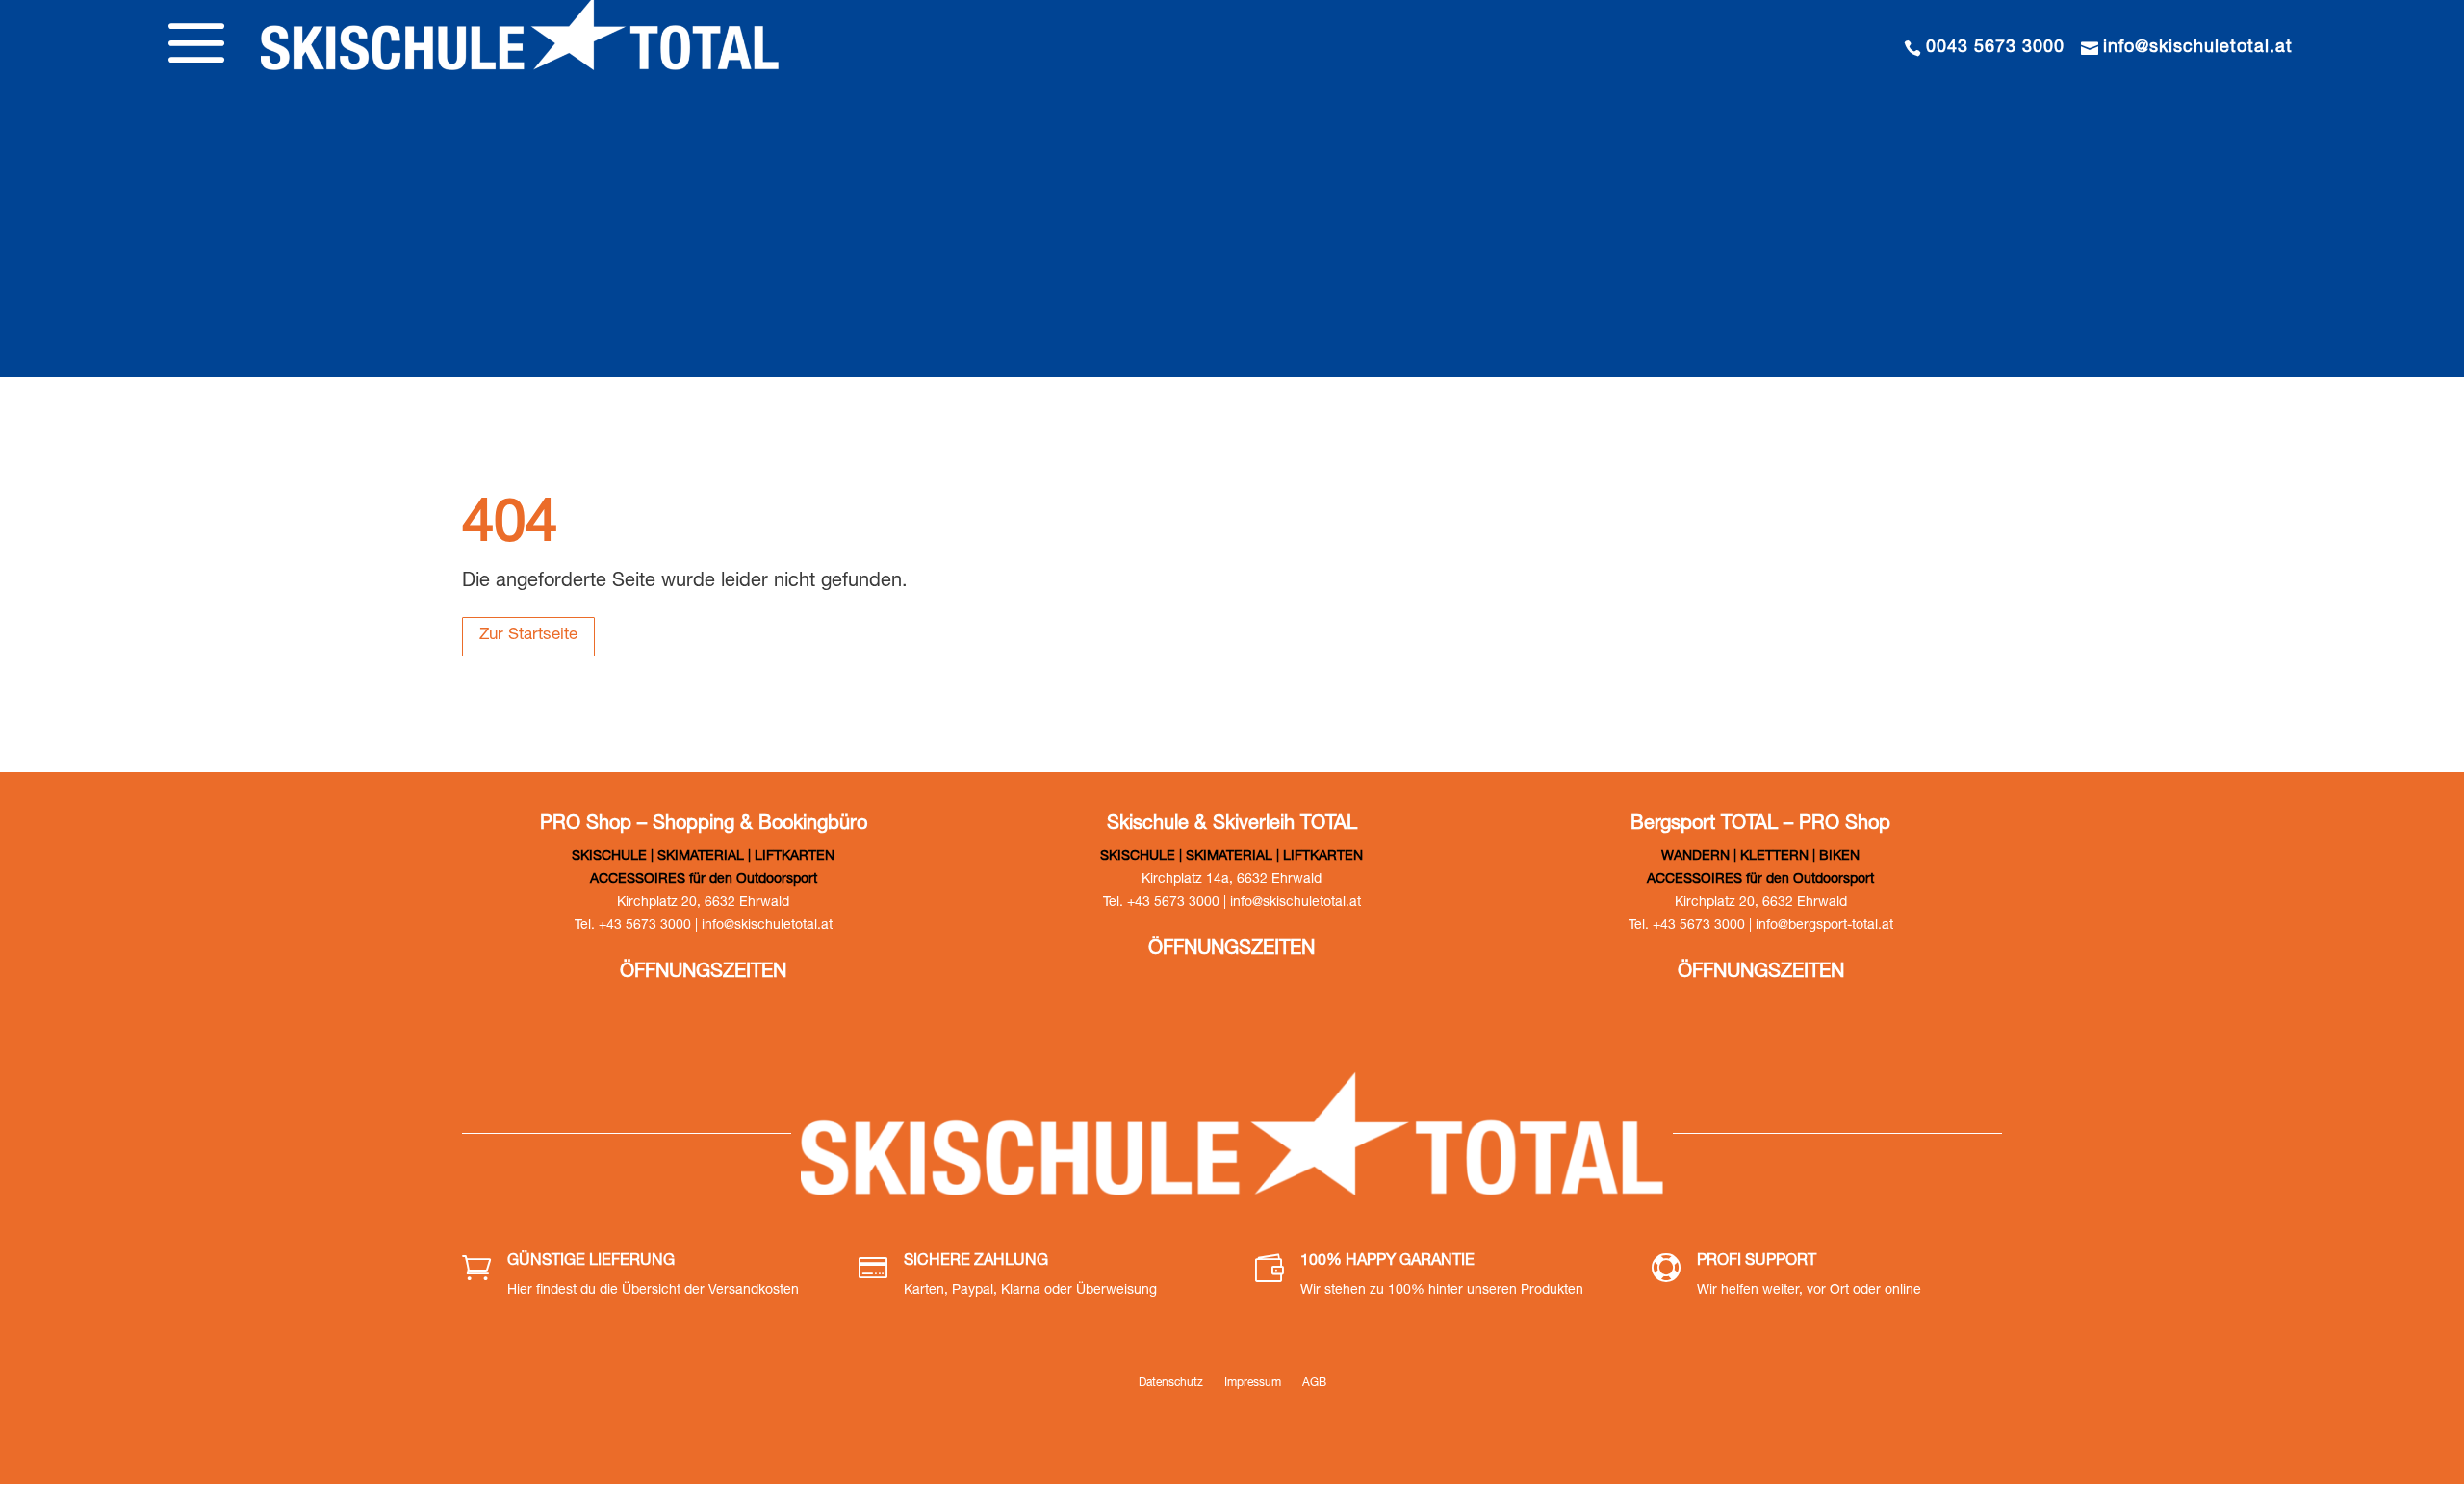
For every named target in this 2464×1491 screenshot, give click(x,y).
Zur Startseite (528, 636)
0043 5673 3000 (1995, 48)
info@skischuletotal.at (2198, 48)
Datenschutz (1171, 1383)
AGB (1314, 1383)
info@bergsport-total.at (1824, 926)
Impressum (1253, 1383)
